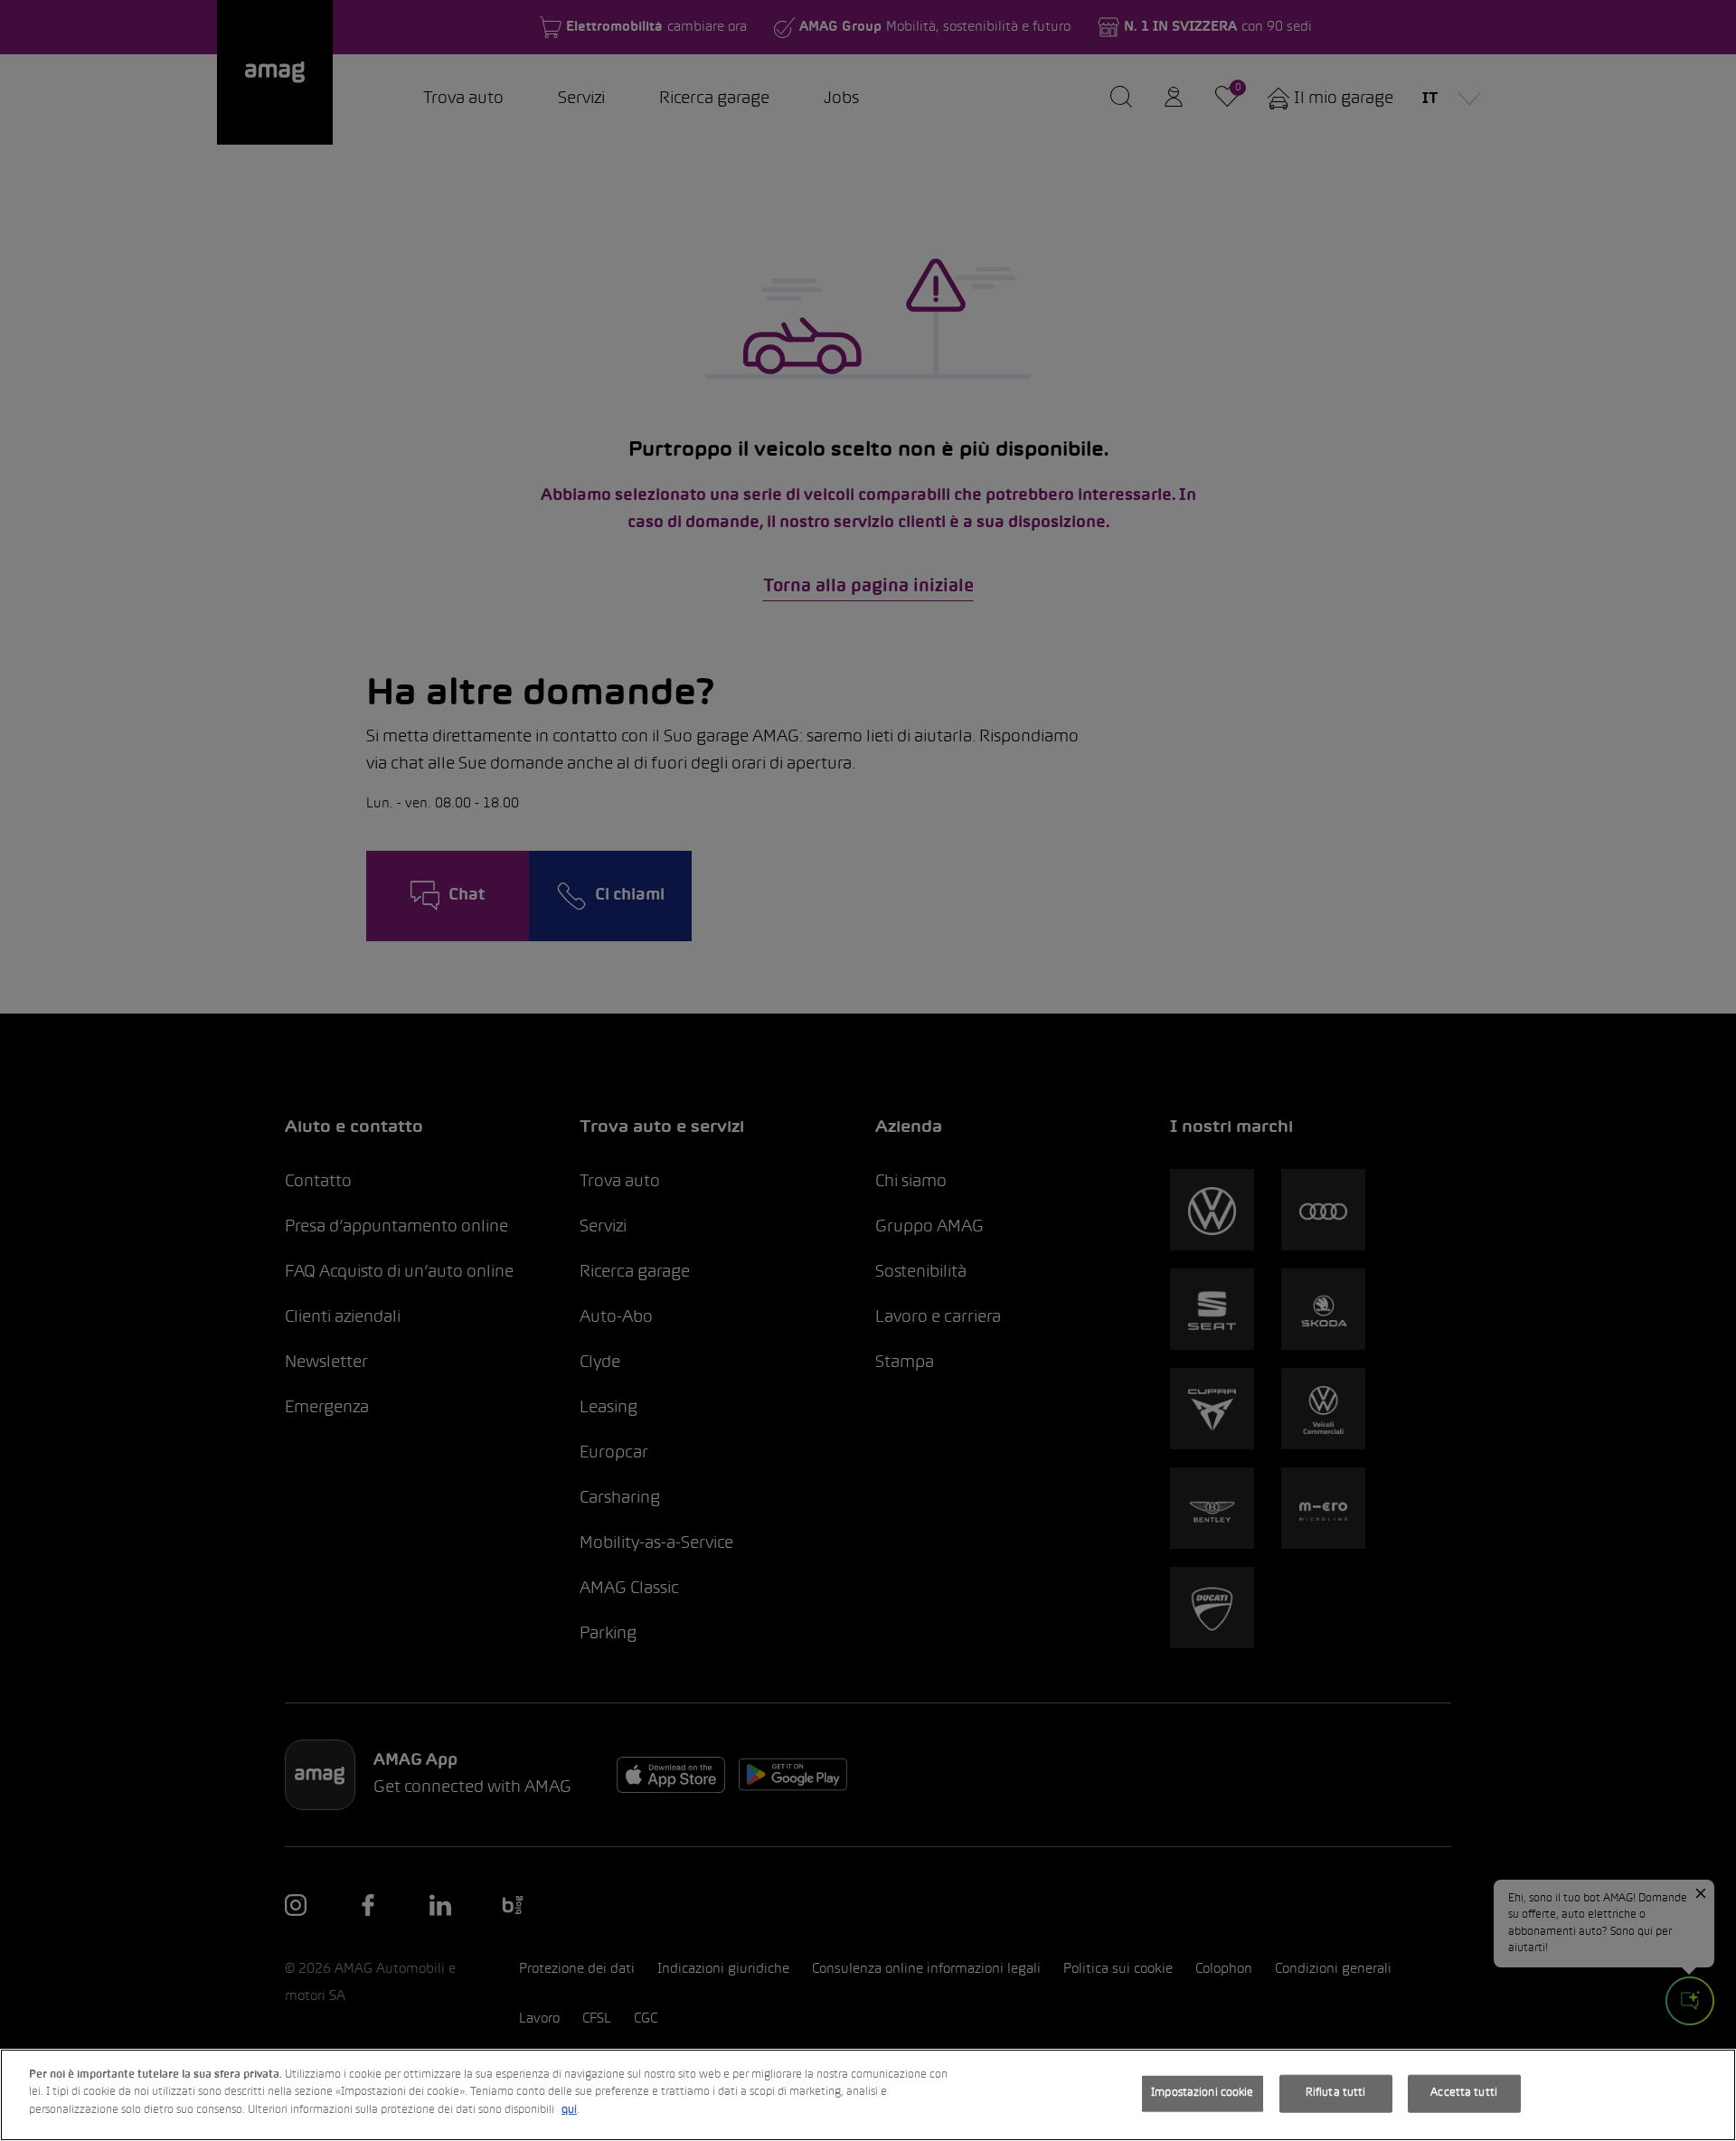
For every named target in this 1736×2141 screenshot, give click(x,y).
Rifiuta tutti (1336, 2093)
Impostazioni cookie (1202, 2093)
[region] (868, 2095)
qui (569, 2110)
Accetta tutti (1464, 2093)
